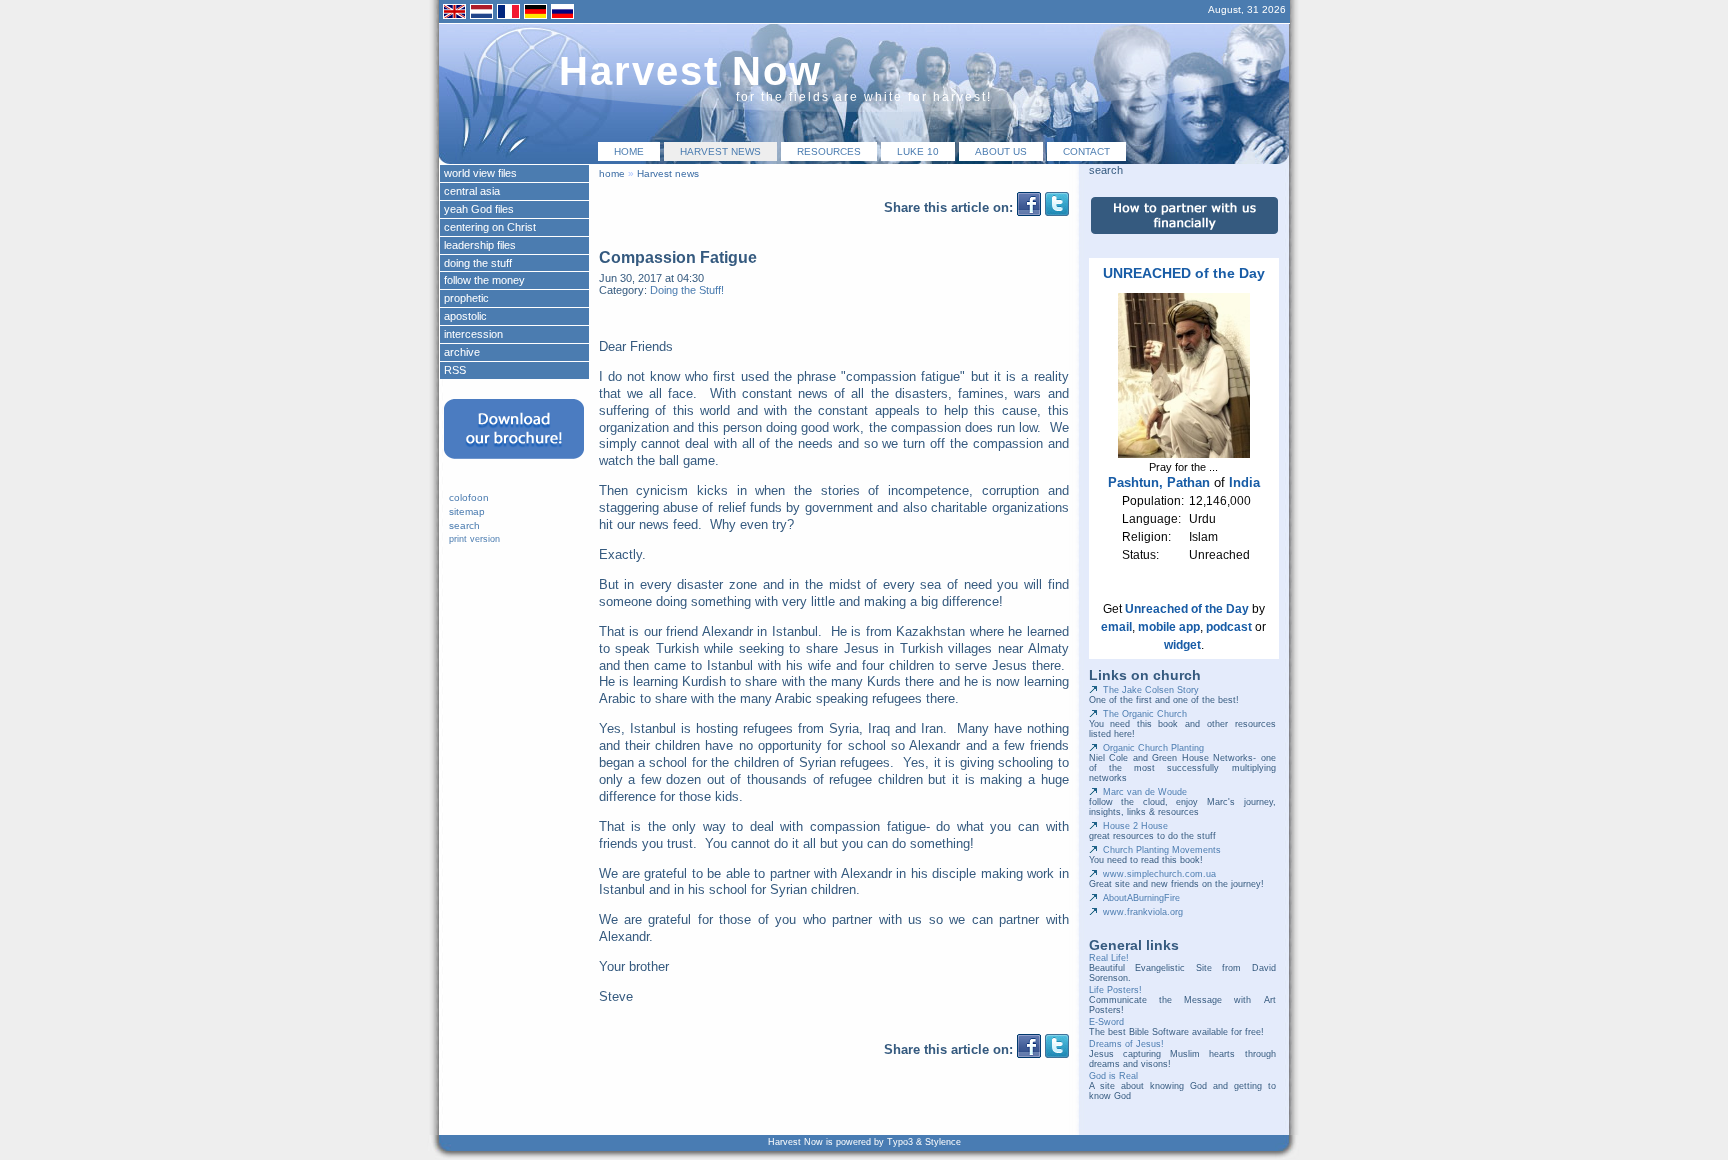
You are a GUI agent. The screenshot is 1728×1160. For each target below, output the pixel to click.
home (629, 151)
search (464, 525)
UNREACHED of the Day (1184, 273)
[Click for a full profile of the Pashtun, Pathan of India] (1184, 454)
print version (474, 539)
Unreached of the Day (1187, 609)
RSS (455, 370)
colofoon (469, 497)
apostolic (465, 316)
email (1116, 627)
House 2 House (1135, 826)
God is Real (1113, 1076)
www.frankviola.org (1143, 912)
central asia (472, 191)
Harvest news (720, 151)
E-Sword (1106, 1022)
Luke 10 (918, 151)
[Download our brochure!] (514, 465)
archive (462, 352)
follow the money (484, 280)
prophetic (466, 298)
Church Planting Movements (1162, 850)
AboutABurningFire (1141, 898)
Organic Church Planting (1153, 748)
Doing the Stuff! (687, 290)
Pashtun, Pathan (1159, 482)
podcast (1229, 627)
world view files (480, 173)
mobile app (1169, 627)
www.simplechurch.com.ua (1159, 874)
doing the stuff (478, 263)
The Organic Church (1145, 714)
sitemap (467, 511)
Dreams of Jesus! (1126, 1044)
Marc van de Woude (1145, 792)
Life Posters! (1115, 990)
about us (1001, 151)
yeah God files (479, 209)
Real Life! (1109, 958)
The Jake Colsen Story (1151, 690)
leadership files (480, 245)
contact (1086, 151)
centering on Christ (490, 227)
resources (829, 151)
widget (1182, 645)
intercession (473, 334)
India (1244, 482)
